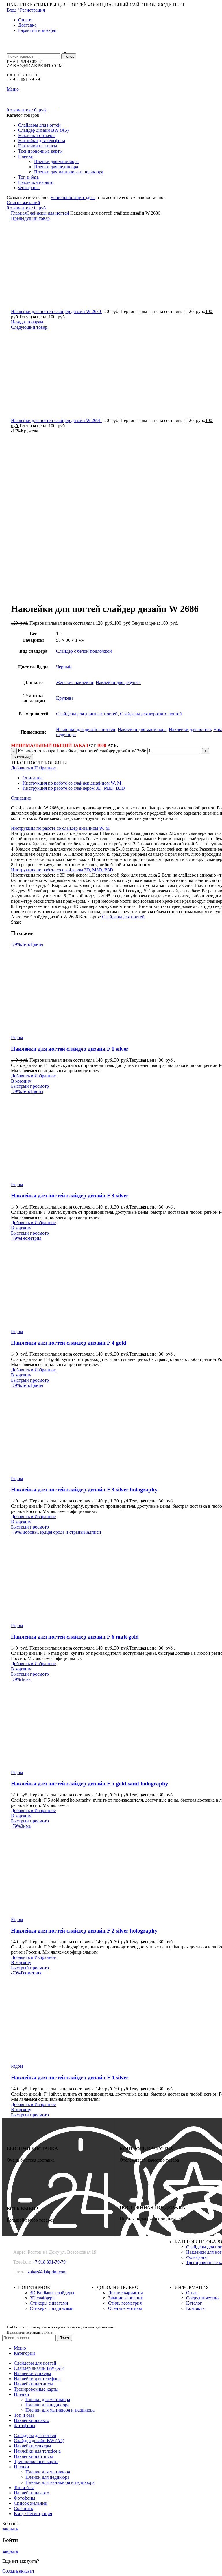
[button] (21, 1081)
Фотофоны (197, 2257)
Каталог (194, 2303)
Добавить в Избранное (33, 768)
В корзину (22, 757)
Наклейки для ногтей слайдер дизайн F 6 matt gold (75, 1637)
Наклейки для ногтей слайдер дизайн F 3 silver (70, 1196)
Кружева (65, 698)
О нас (192, 2293)
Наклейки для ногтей (190, 729)
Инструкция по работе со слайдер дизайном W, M (72, 783)
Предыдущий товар (30, 218)
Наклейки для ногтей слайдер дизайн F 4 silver (70, 2077)
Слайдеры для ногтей (48, 213)
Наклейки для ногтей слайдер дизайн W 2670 (57, 311)
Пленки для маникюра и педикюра (69, 172)
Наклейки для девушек (118, 682)
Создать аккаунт (18, 2571)
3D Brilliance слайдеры (52, 2293)
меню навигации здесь (73, 197)
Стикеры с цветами (49, 2303)
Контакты (196, 2308)
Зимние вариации (126, 2298)
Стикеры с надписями (52, 2308)
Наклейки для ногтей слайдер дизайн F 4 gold (69, 1343)
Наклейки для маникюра (142, 729)
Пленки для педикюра (56, 167)
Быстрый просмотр (30, 1086)
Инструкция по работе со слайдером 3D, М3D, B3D (74, 788)
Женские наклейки (75, 682)
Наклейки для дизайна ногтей (86, 729)
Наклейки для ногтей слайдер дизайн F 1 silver (70, 1049)
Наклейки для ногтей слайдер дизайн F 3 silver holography (84, 1490)
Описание (33, 778)
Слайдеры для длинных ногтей (87, 714)
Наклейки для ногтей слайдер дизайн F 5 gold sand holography (90, 1784)
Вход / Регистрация (33, 2514)
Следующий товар (29, 327)
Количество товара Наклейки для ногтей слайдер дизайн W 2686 (82, 751)
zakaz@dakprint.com (47, 2272)
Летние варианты (125, 2293)
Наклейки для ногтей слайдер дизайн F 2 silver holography (84, 1931)
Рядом (17, 1037)
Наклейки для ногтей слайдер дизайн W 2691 (57, 420)
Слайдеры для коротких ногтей (151, 714)
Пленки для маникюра (56, 161)
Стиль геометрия (125, 2303)
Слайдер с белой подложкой (84, 651)
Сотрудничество (202, 2298)
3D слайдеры (43, 2298)
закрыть (10, 2529)
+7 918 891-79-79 (49, 2262)
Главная (19, 213)
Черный (64, 667)
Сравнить (23, 2508)
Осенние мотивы (125, 2308)
